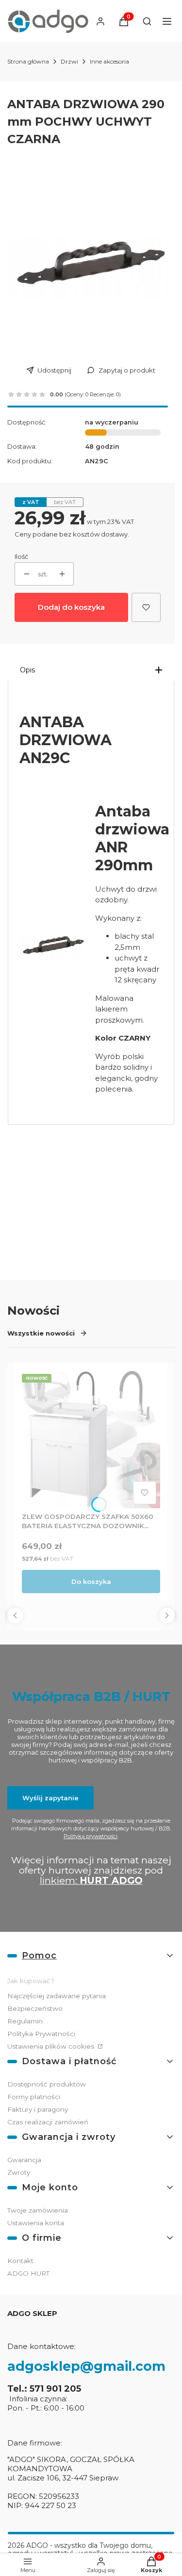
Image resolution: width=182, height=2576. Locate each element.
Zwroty (19, 2172)
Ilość (21, 556)
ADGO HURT (28, 2273)
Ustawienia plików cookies (52, 2046)
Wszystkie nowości (41, 1333)
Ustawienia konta (36, 2223)
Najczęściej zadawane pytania (57, 1996)
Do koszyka (91, 1581)
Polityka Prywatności (41, 2034)
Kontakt (20, 2261)
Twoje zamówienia (38, 2210)
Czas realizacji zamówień (48, 2122)
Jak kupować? (31, 1981)
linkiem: (91, 1880)
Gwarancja (24, 2160)
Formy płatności (34, 2097)
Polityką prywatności (91, 1836)
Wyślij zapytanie (50, 1798)
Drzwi (69, 61)
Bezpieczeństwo (35, 2008)
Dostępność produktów (47, 2084)
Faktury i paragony (38, 2109)
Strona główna (28, 61)
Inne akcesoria (109, 61)
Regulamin (25, 2021)
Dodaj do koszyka (71, 607)
